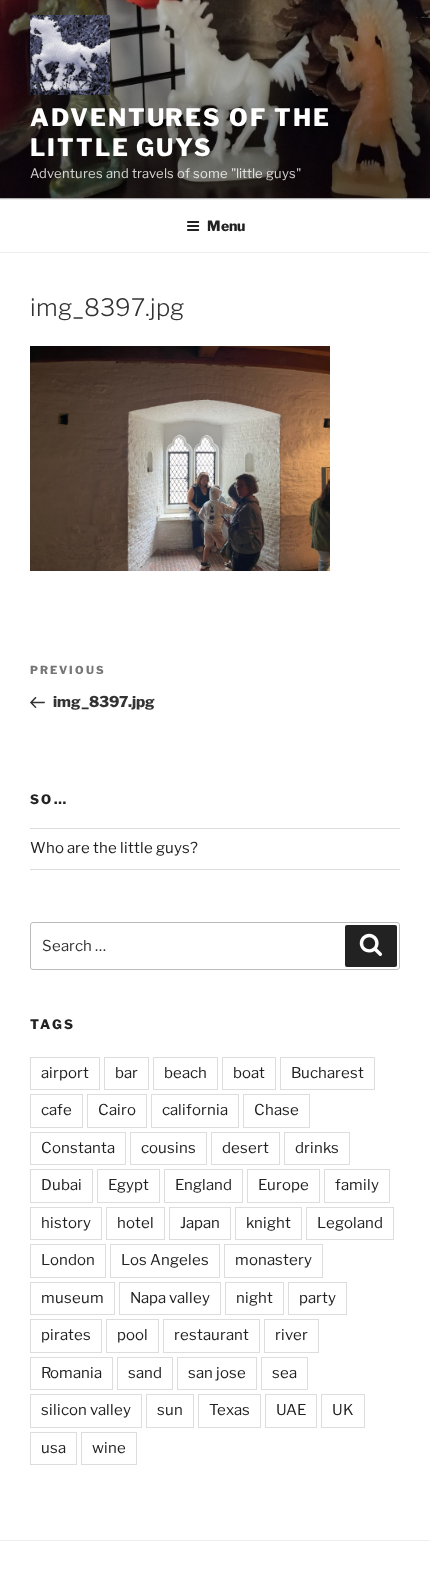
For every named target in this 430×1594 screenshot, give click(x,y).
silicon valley (86, 1410)
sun (170, 1410)
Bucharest (327, 1073)
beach (185, 1073)
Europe (283, 1185)
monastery (273, 1260)
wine (109, 1448)
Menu (226, 225)
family (357, 1185)
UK (343, 1410)
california (195, 1110)
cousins (168, 1148)
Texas (229, 1410)
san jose (217, 1373)
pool (132, 1335)
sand (145, 1373)
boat (249, 1073)
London (68, 1260)
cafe (56, 1110)
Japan (200, 1223)
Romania (71, 1373)
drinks (317, 1148)
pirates (66, 1335)
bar (126, 1073)
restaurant (211, 1335)
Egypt (128, 1185)
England (203, 1185)
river (291, 1335)
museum (72, 1298)
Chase (276, 1110)
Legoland (350, 1223)
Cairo (117, 1110)
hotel (135, 1223)
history (66, 1223)
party (317, 1298)
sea (284, 1373)
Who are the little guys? (114, 848)
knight (268, 1223)
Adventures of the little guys (180, 132)
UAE (291, 1410)
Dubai (61, 1185)
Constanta (78, 1148)
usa (53, 1448)
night (254, 1298)
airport (65, 1073)
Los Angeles (165, 1260)
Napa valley (170, 1298)
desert (245, 1148)
